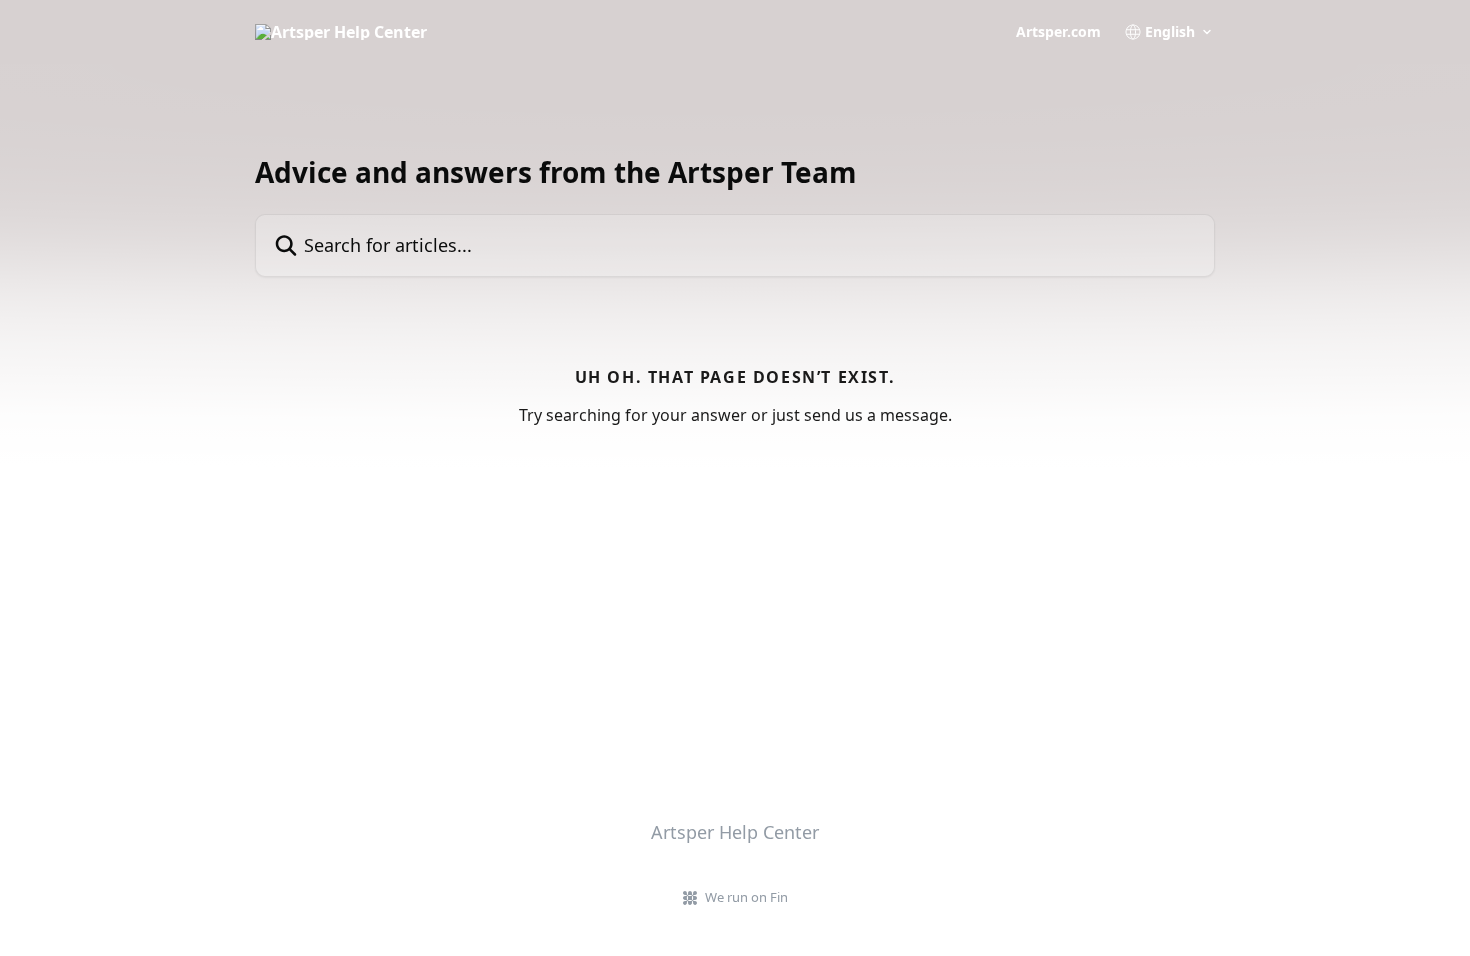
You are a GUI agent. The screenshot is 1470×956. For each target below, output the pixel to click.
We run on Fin (746, 897)
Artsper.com (1058, 32)
